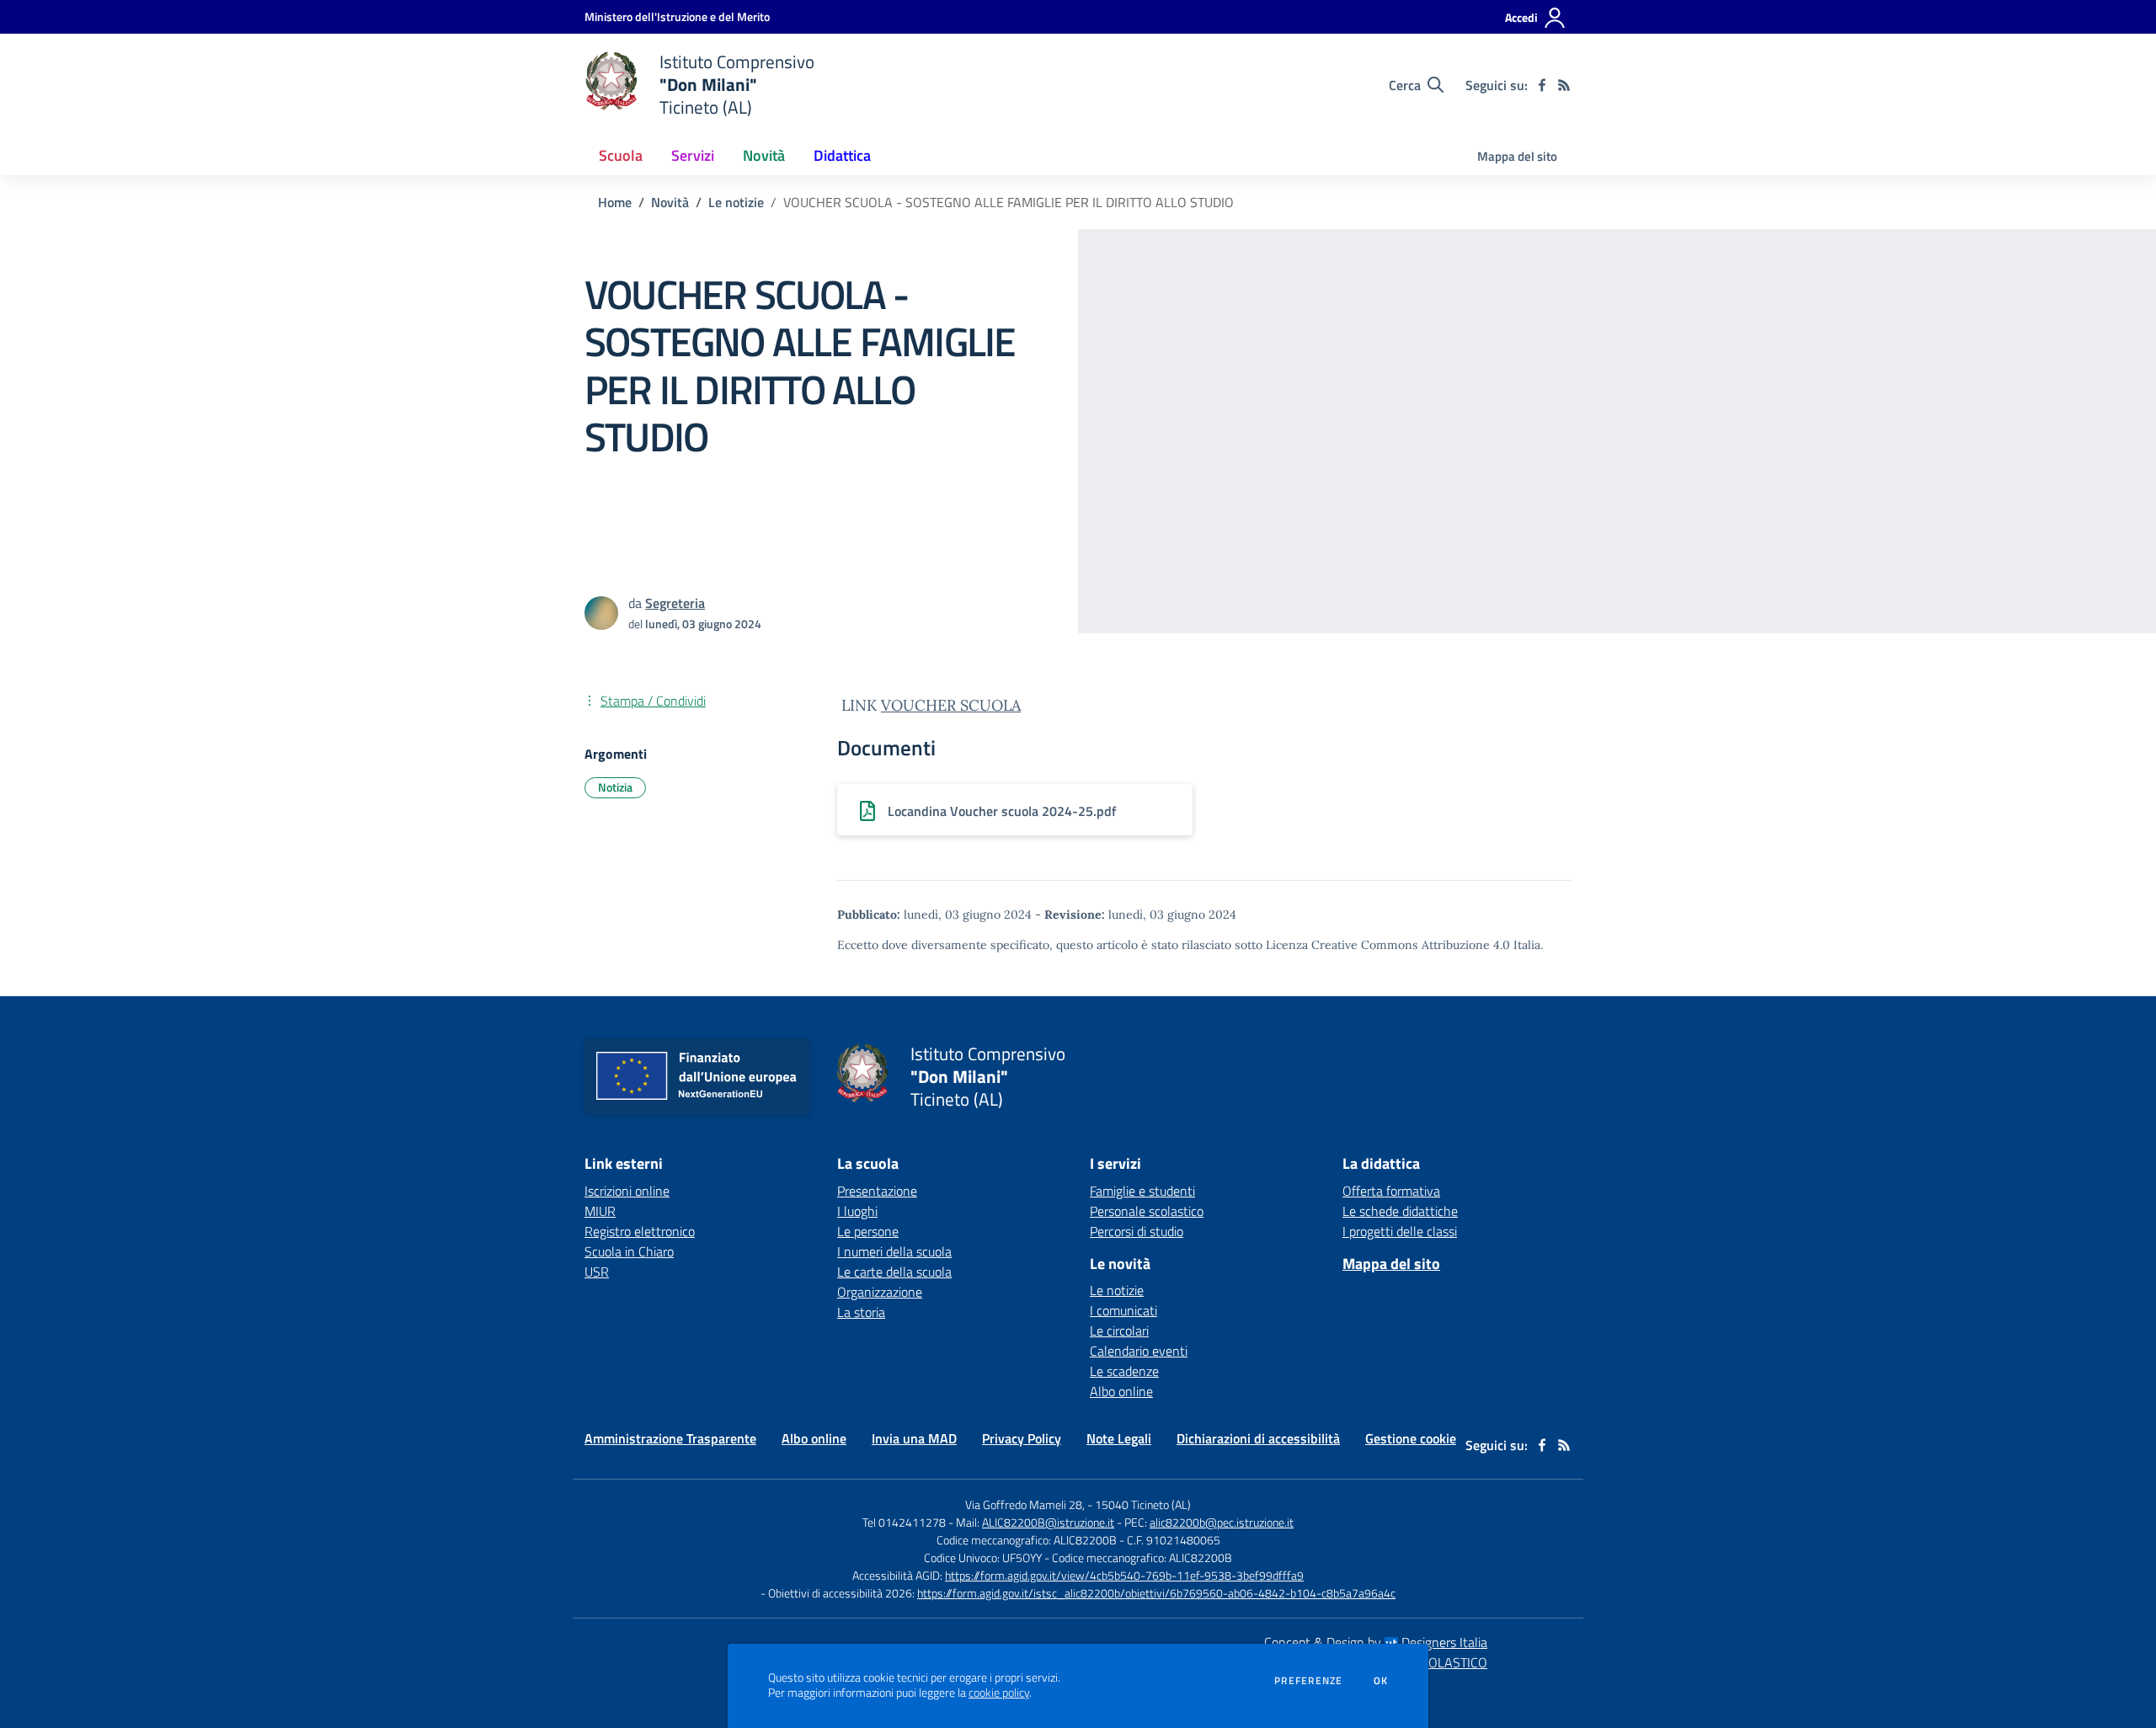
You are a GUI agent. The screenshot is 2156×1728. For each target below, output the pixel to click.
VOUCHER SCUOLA (951, 705)
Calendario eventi (1139, 1351)
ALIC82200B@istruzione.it (1048, 1522)
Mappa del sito (1517, 156)
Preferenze (1308, 1681)
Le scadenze (1124, 1371)
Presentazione (877, 1191)
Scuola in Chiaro (629, 1251)
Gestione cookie (1411, 1438)
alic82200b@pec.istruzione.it (1222, 1522)
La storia (861, 1312)
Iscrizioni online (627, 1191)
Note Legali (1119, 1438)
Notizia (615, 787)
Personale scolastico (1147, 1211)
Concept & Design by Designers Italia (1376, 1642)
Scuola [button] (621, 155)
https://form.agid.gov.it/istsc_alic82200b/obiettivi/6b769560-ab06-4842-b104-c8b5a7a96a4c (1156, 1593)
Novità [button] (764, 155)
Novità (670, 202)
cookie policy (999, 1693)
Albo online (1121, 1391)
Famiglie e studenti (1142, 1191)
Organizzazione (880, 1292)
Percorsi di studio (1137, 1231)
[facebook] (1542, 85)
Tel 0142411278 (904, 1522)
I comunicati (1123, 1310)
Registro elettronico (640, 1231)
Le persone (868, 1231)
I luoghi (857, 1211)
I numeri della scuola (894, 1251)
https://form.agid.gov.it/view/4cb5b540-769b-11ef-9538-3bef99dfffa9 (1124, 1575)
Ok (1381, 1681)
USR (597, 1272)
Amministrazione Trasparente (670, 1438)
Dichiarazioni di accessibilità (1258, 1438)
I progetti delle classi (1400, 1231)
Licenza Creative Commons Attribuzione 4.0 (1388, 945)
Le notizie (736, 202)
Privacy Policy (1022, 1438)
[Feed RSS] (1564, 85)
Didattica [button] (842, 155)
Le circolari (1119, 1331)
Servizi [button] (693, 155)
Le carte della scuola (894, 1272)
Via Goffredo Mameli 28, (1025, 1504)
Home (615, 202)
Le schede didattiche (1400, 1211)
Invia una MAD (914, 1438)
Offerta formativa (1391, 1191)
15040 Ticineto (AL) (1143, 1504)
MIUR (600, 1211)
